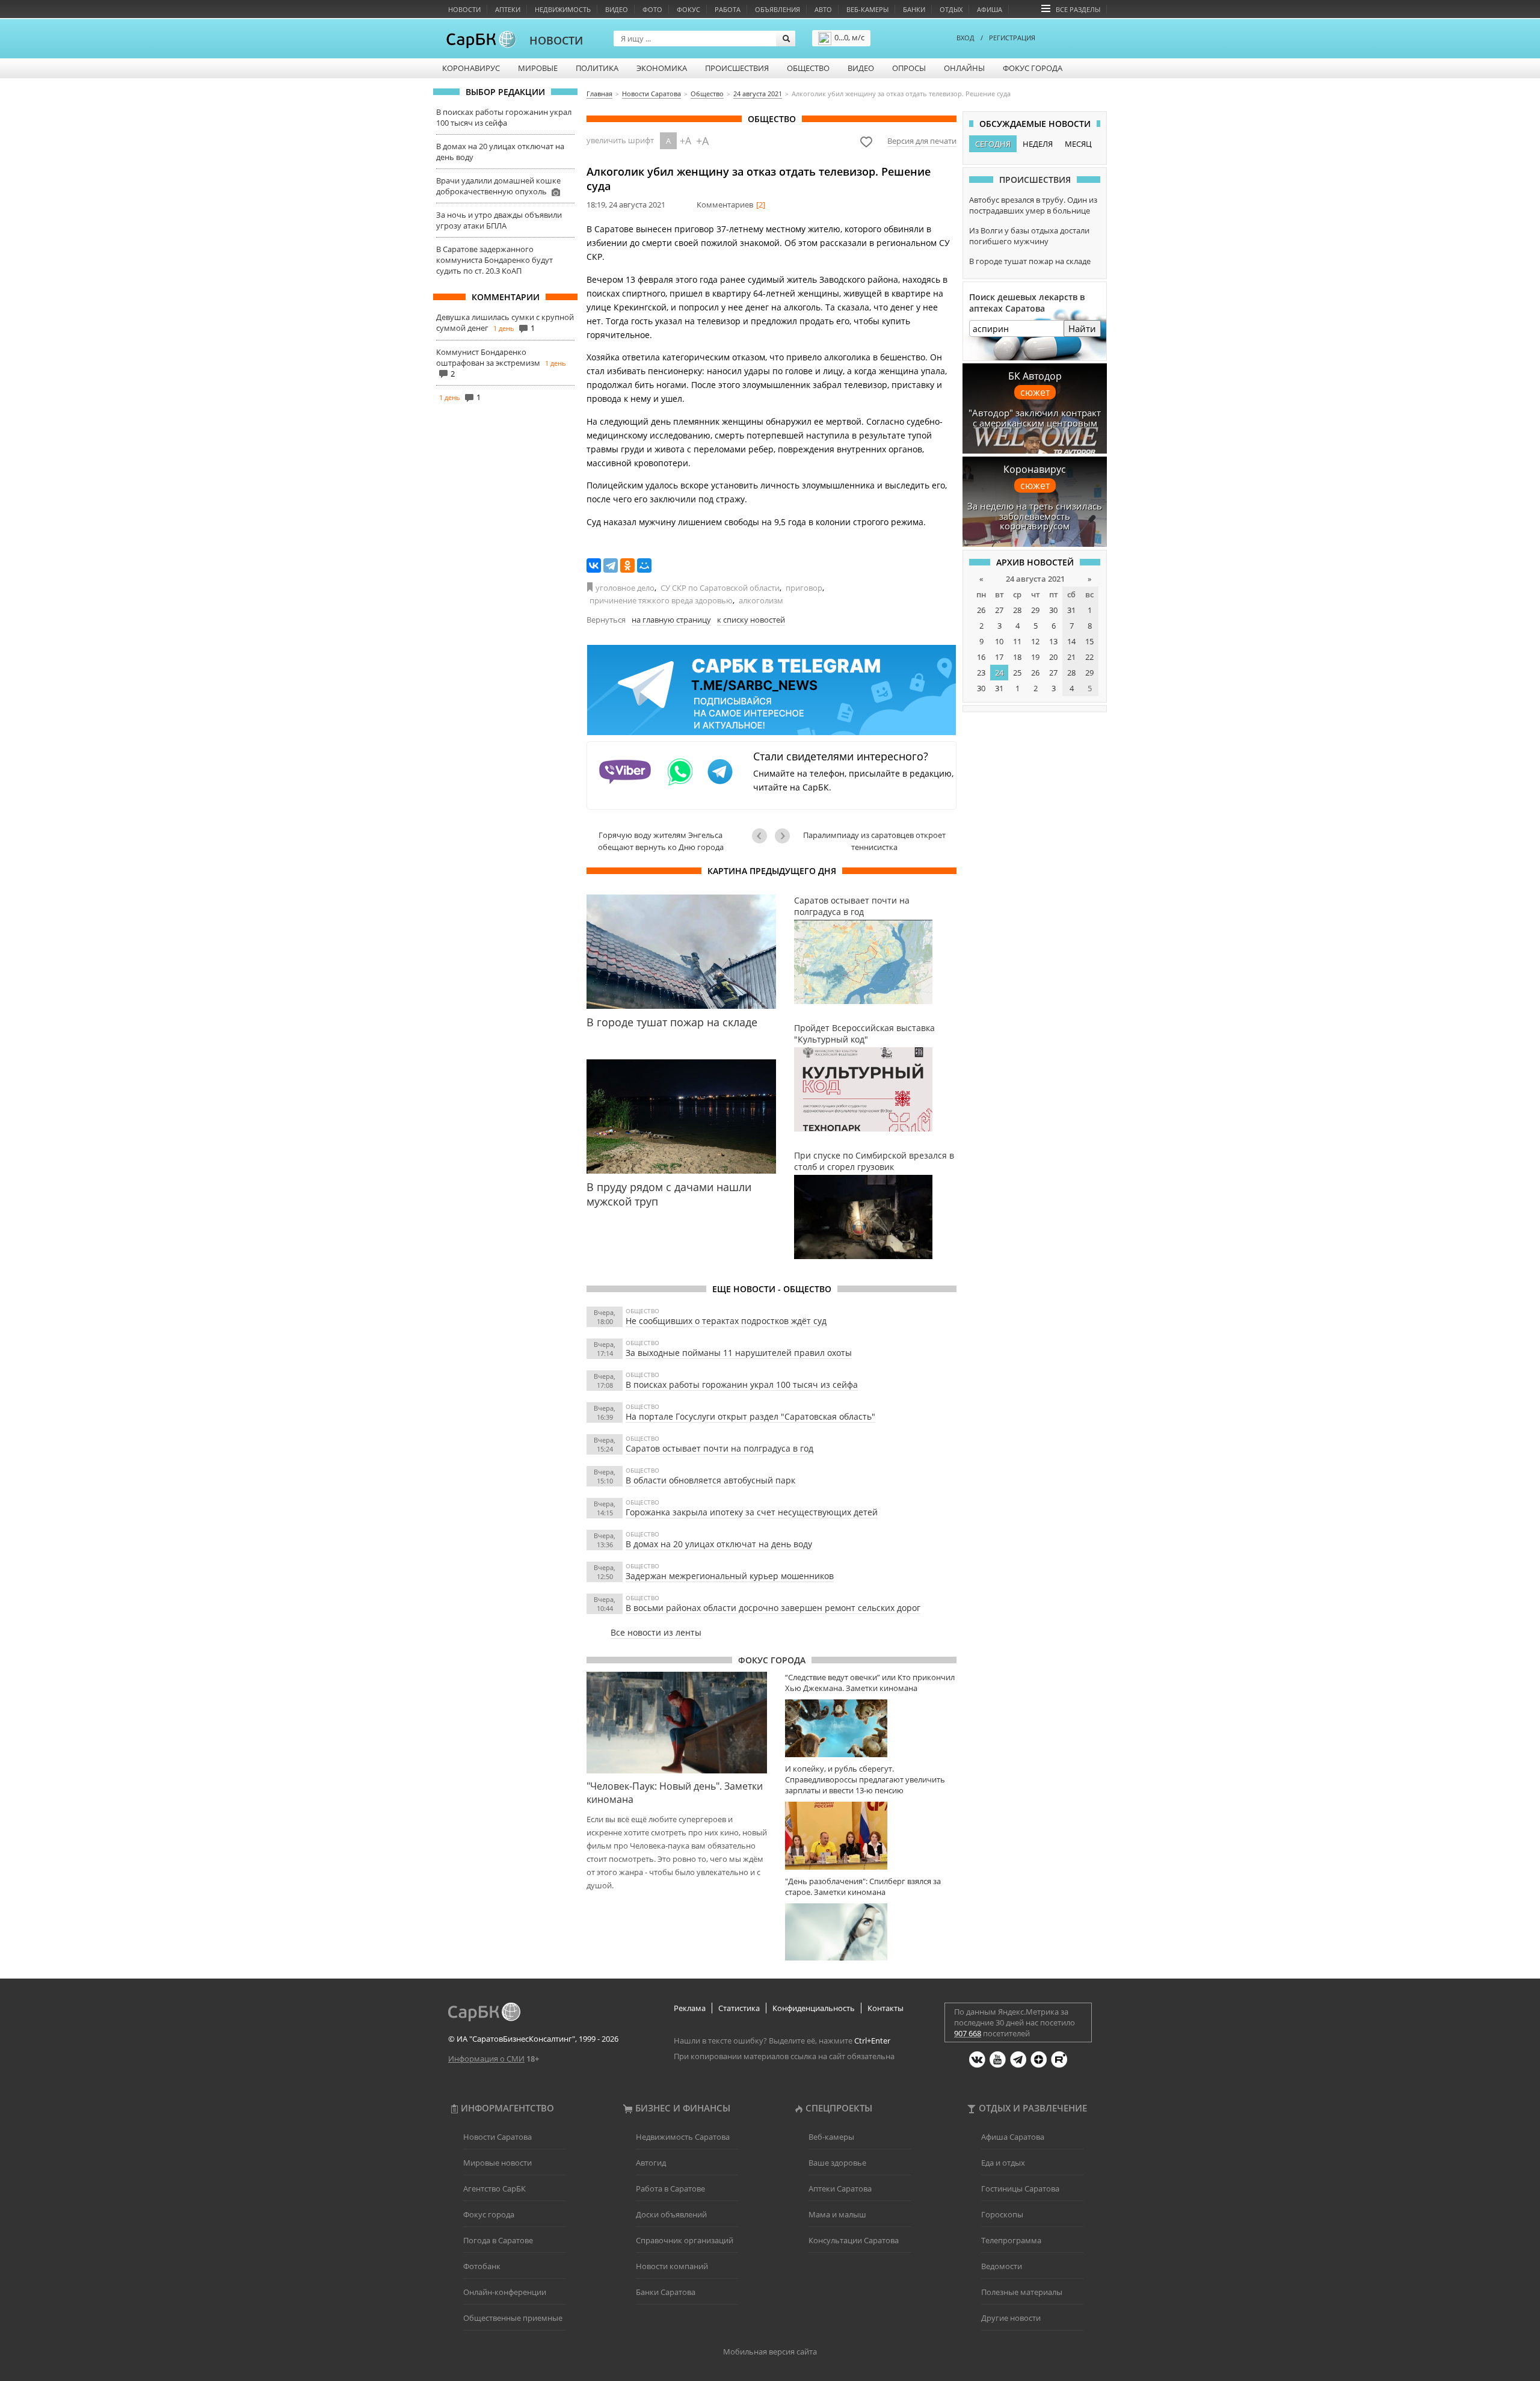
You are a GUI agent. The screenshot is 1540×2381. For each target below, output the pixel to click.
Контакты (885, 2008)
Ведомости (1002, 2266)
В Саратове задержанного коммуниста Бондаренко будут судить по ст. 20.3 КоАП (494, 260)
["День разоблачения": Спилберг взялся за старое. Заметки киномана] (871, 1932)
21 (1071, 657)
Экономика (662, 68)
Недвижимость (563, 9)
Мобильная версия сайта (770, 2352)
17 (999, 657)
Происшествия (737, 68)
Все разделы (1078, 9)
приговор (804, 588)
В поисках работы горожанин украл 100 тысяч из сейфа (504, 117)
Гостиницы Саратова (1020, 2188)
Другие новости (1011, 2318)
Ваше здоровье (837, 2163)
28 (1017, 610)
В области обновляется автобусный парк (710, 1480)
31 (1071, 610)
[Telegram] (611, 565)
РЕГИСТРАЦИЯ (1012, 38)
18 (1017, 657)
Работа (728, 9)
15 (1089, 641)
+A (685, 141)
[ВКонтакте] (594, 565)
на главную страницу (671, 620)
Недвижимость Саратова (683, 2137)
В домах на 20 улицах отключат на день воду (719, 1544)
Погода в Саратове (498, 2240)
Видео (617, 9)
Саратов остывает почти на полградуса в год (719, 1448)
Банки (914, 9)
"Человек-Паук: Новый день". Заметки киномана (675, 1793)
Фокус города (1033, 68)
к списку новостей (751, 620)
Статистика (739, 2008)
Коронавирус (471, 68)
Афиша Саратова (1013, 2137)
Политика (597, 68)
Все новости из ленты (656, 1632)
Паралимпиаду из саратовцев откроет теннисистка (874, 841)
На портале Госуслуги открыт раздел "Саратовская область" (750, 1416)
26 (981, 610)
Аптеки (508, 9)
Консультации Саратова (854, 2240)
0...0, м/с (849, 37)
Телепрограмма (1011, 2240)
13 (1053, 641)
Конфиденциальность (814, 2008)
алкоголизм (761, 600)
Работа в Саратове (670, 2188)
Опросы (909, 68)
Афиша (990, 9)
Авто (823, 9)
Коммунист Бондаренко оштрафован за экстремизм (488, 357)
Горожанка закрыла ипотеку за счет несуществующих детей (752, 1512)
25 (1017, 673)
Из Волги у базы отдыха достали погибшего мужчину (1029, 236)
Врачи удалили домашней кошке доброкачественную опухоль (498, 186)
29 (1035, 610)
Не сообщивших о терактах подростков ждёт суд (726, 1321)
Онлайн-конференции (505, 2292)
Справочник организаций (685, 2240)
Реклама (690, 2008)
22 (1089, 657)
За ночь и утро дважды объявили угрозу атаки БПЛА (499, 220)
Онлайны (964, 68)
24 (999, 673)
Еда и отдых (1003, 2163)
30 (1053, 610)
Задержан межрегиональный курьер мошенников (730, 1576)
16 (981, 657)
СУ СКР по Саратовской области (720, 588)
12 (1035, 641)
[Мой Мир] (644, 565)
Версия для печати (922, 141)
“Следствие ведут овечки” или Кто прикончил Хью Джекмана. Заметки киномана (870, 1683)
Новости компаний (672, 2266)
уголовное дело (625, 588)
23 (981, 673)
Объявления (778, 9)
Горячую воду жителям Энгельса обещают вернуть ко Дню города (661, 841)
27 (999, 610)
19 (1035, 657)
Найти (1082, 328)
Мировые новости (497, 2163)
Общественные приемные (513, 2318)
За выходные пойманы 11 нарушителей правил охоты (739, 1353)
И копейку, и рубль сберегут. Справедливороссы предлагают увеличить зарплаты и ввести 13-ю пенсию (865, 1779)
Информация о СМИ (486, 2059)
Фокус (688, 9)
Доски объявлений (671, 2214)
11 (1017, 641)
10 (999, 641)
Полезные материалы (1022, 2292)
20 (1053, 657)
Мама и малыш (837, 2214)
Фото (652, 9)
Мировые (538, 68)
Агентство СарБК (494, 2188)
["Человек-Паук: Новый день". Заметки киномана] (677, 1722)
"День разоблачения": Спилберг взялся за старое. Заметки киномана (863, 1887)
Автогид (651, 2163)
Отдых (951, 9)
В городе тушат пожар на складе (1030, 261)
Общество (808, 68)
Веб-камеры (867, 9)
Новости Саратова (497, 2137)
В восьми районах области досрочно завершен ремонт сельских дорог (773, 1608)
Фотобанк (482, 2266)
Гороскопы (1002, 2214)
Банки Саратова (666, 2292)
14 (1071, 641)
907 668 (968, 2033)
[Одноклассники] (627, 565)
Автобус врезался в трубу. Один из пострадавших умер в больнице (1033, 205)
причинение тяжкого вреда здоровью (661, 600)
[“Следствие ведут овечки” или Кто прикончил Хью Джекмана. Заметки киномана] (871, 1728)
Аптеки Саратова (840, 2188)
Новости (464, 9)
